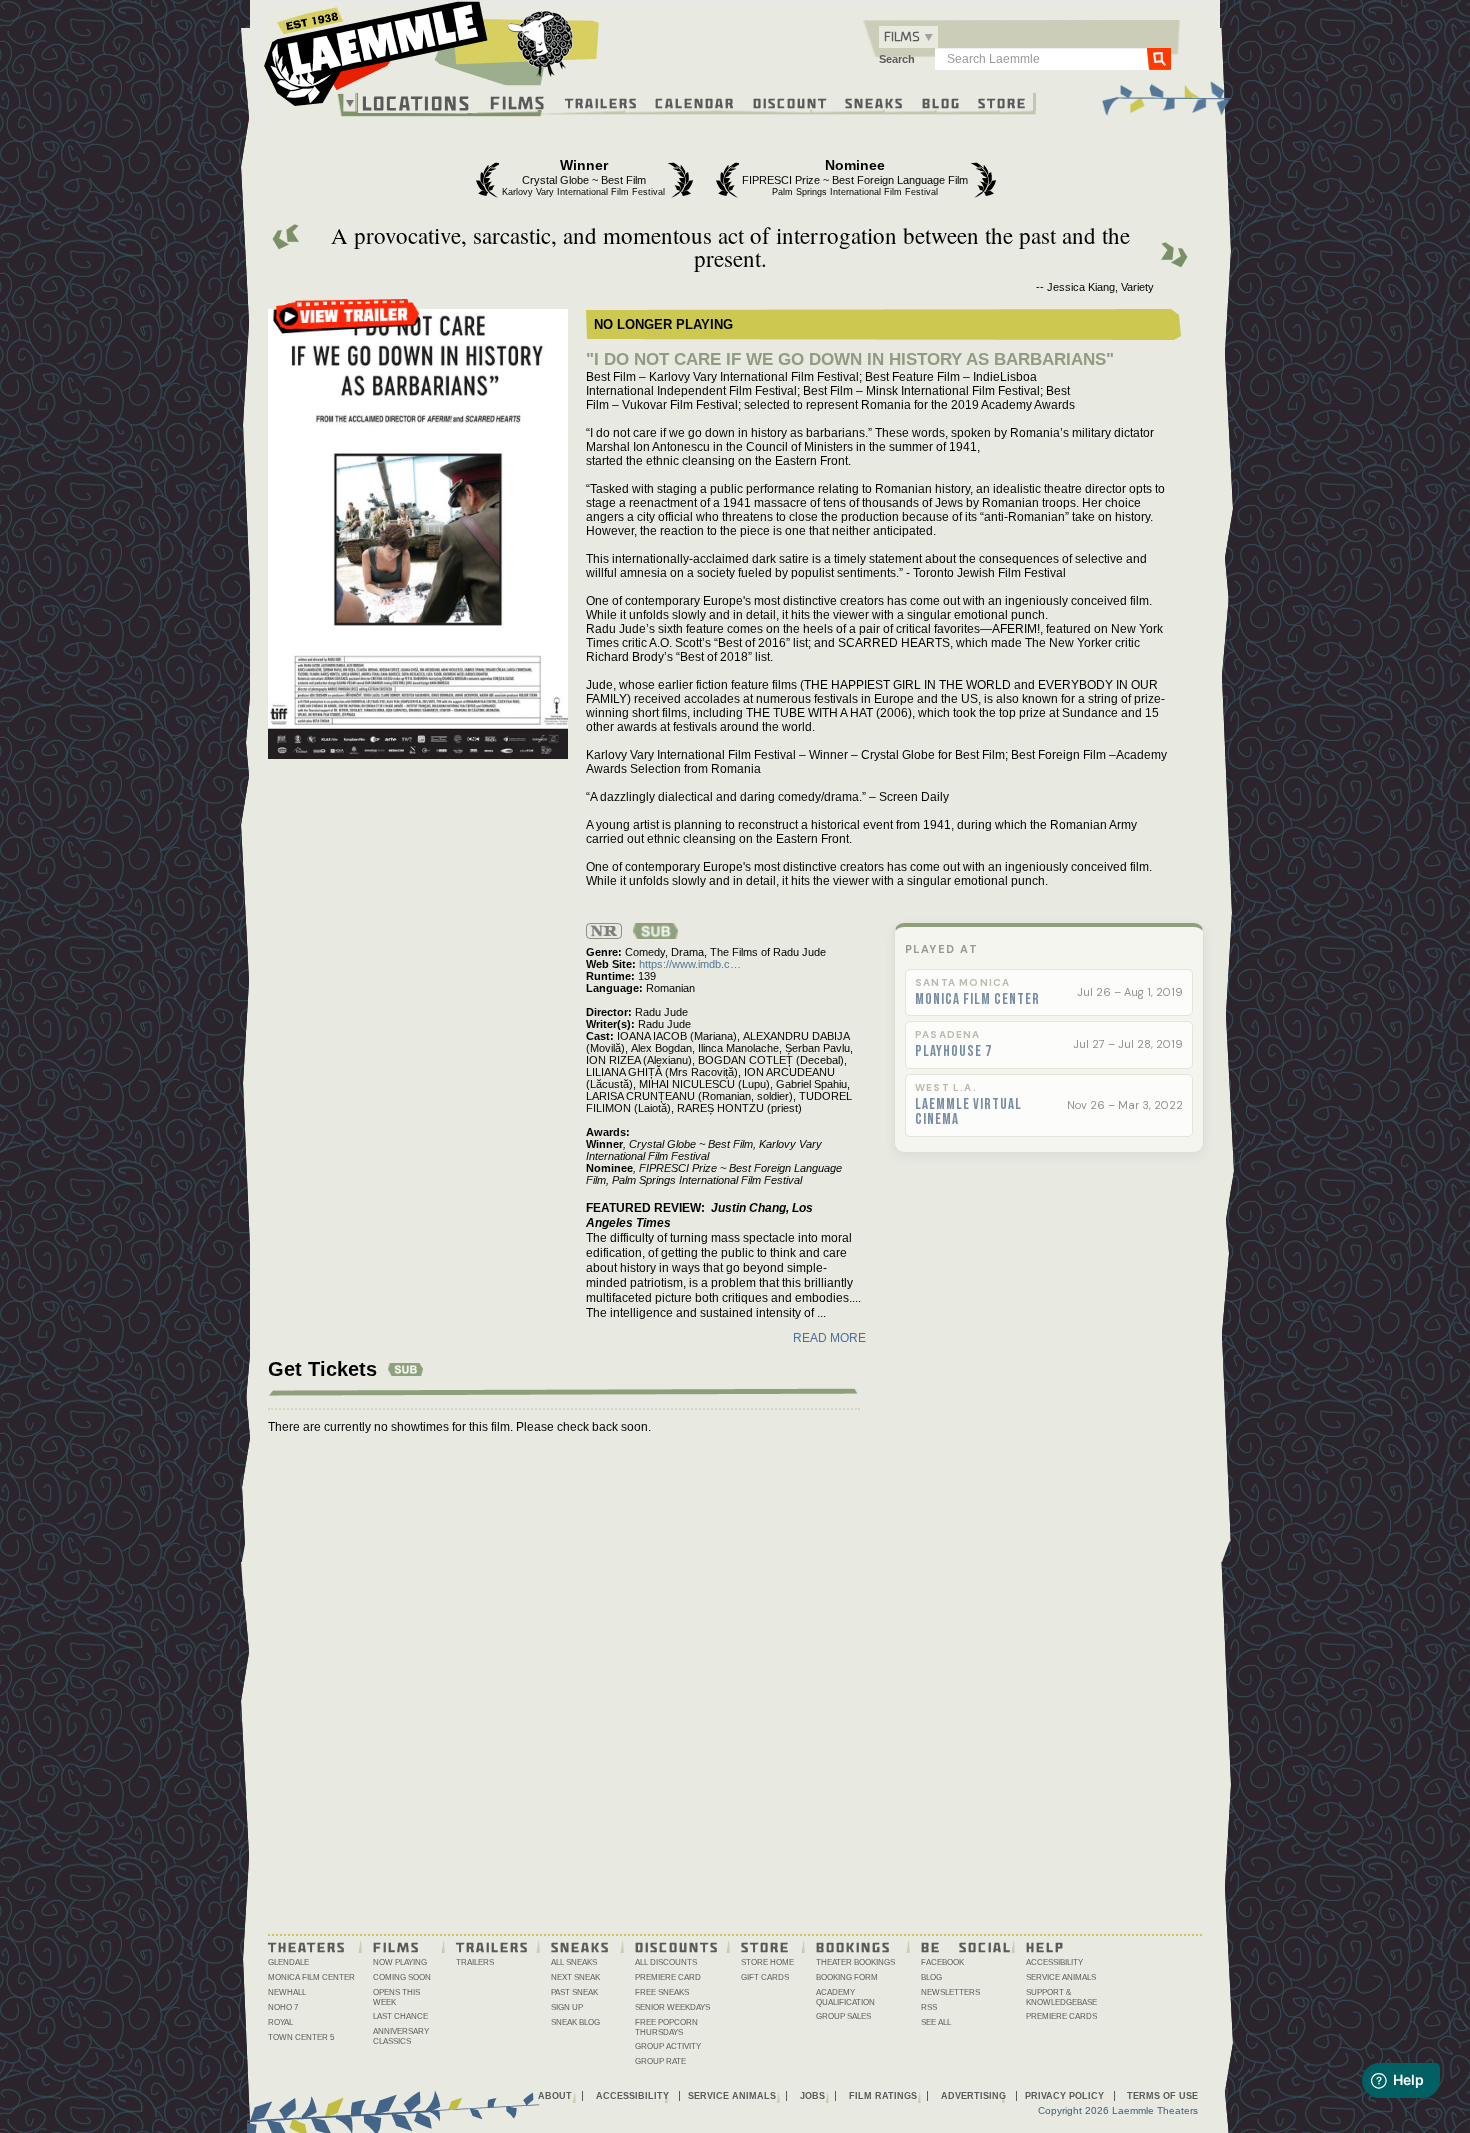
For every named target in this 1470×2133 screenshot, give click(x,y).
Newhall (287, 1992)
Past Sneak (574, 1992)
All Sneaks (574, 1962)
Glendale (288, 1962)
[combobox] (908, 37)
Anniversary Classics (401, 2036)
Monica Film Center (977, 1000)
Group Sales (843, 2016)
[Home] (432, 59)
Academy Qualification (845, 1997)
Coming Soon (402, 1977)
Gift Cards (765, 1977)
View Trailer (347, 322)
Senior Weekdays (672, 2007)
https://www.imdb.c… (690, 964)
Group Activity (668, 2046)
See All (936, 2022)
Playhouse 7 (953, 1052)
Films (518, 100)
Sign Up (567, 2007)
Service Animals (1061, 1977)
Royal (280, 2022)
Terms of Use (1162, 2096)
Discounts (677, 1946)
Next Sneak (575, 1977)
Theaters (307, 1946)
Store (1002, 102)
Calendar (695, 102)
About (555, 2096)
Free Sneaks (662, 1992)
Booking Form (847, 1977)
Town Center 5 (301, 2037)
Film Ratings (883, 2096)
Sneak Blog (575, 2022)
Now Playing (400, 1962)
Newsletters (950, 1992)
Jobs (812, 2096)
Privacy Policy (1064, 2096)
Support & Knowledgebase (1061, 1997)
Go (1159, 58)
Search (897, 59)
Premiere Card (668, 1977)
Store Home (767, 1962)
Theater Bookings (855, 1962)
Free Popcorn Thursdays (666, 2027)
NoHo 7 (283, 2007)
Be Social (966, 1946)
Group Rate (660, 2061)
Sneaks (874, 102)
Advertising (973, 2096)
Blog (941, 102)
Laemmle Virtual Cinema (968, 1112)
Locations (416, 103)
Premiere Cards (1061, 2016)
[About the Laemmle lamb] (541, 42)
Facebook (942, 1962)
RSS (929, 2007)
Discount (790, 102)
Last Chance (400, 2016)
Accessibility (1054, 1962)
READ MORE (829, 1338)
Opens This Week (396, 1997)
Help (1045, 1946)
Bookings (853, 1946)
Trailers (601, 102)
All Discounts (666, 1962)
